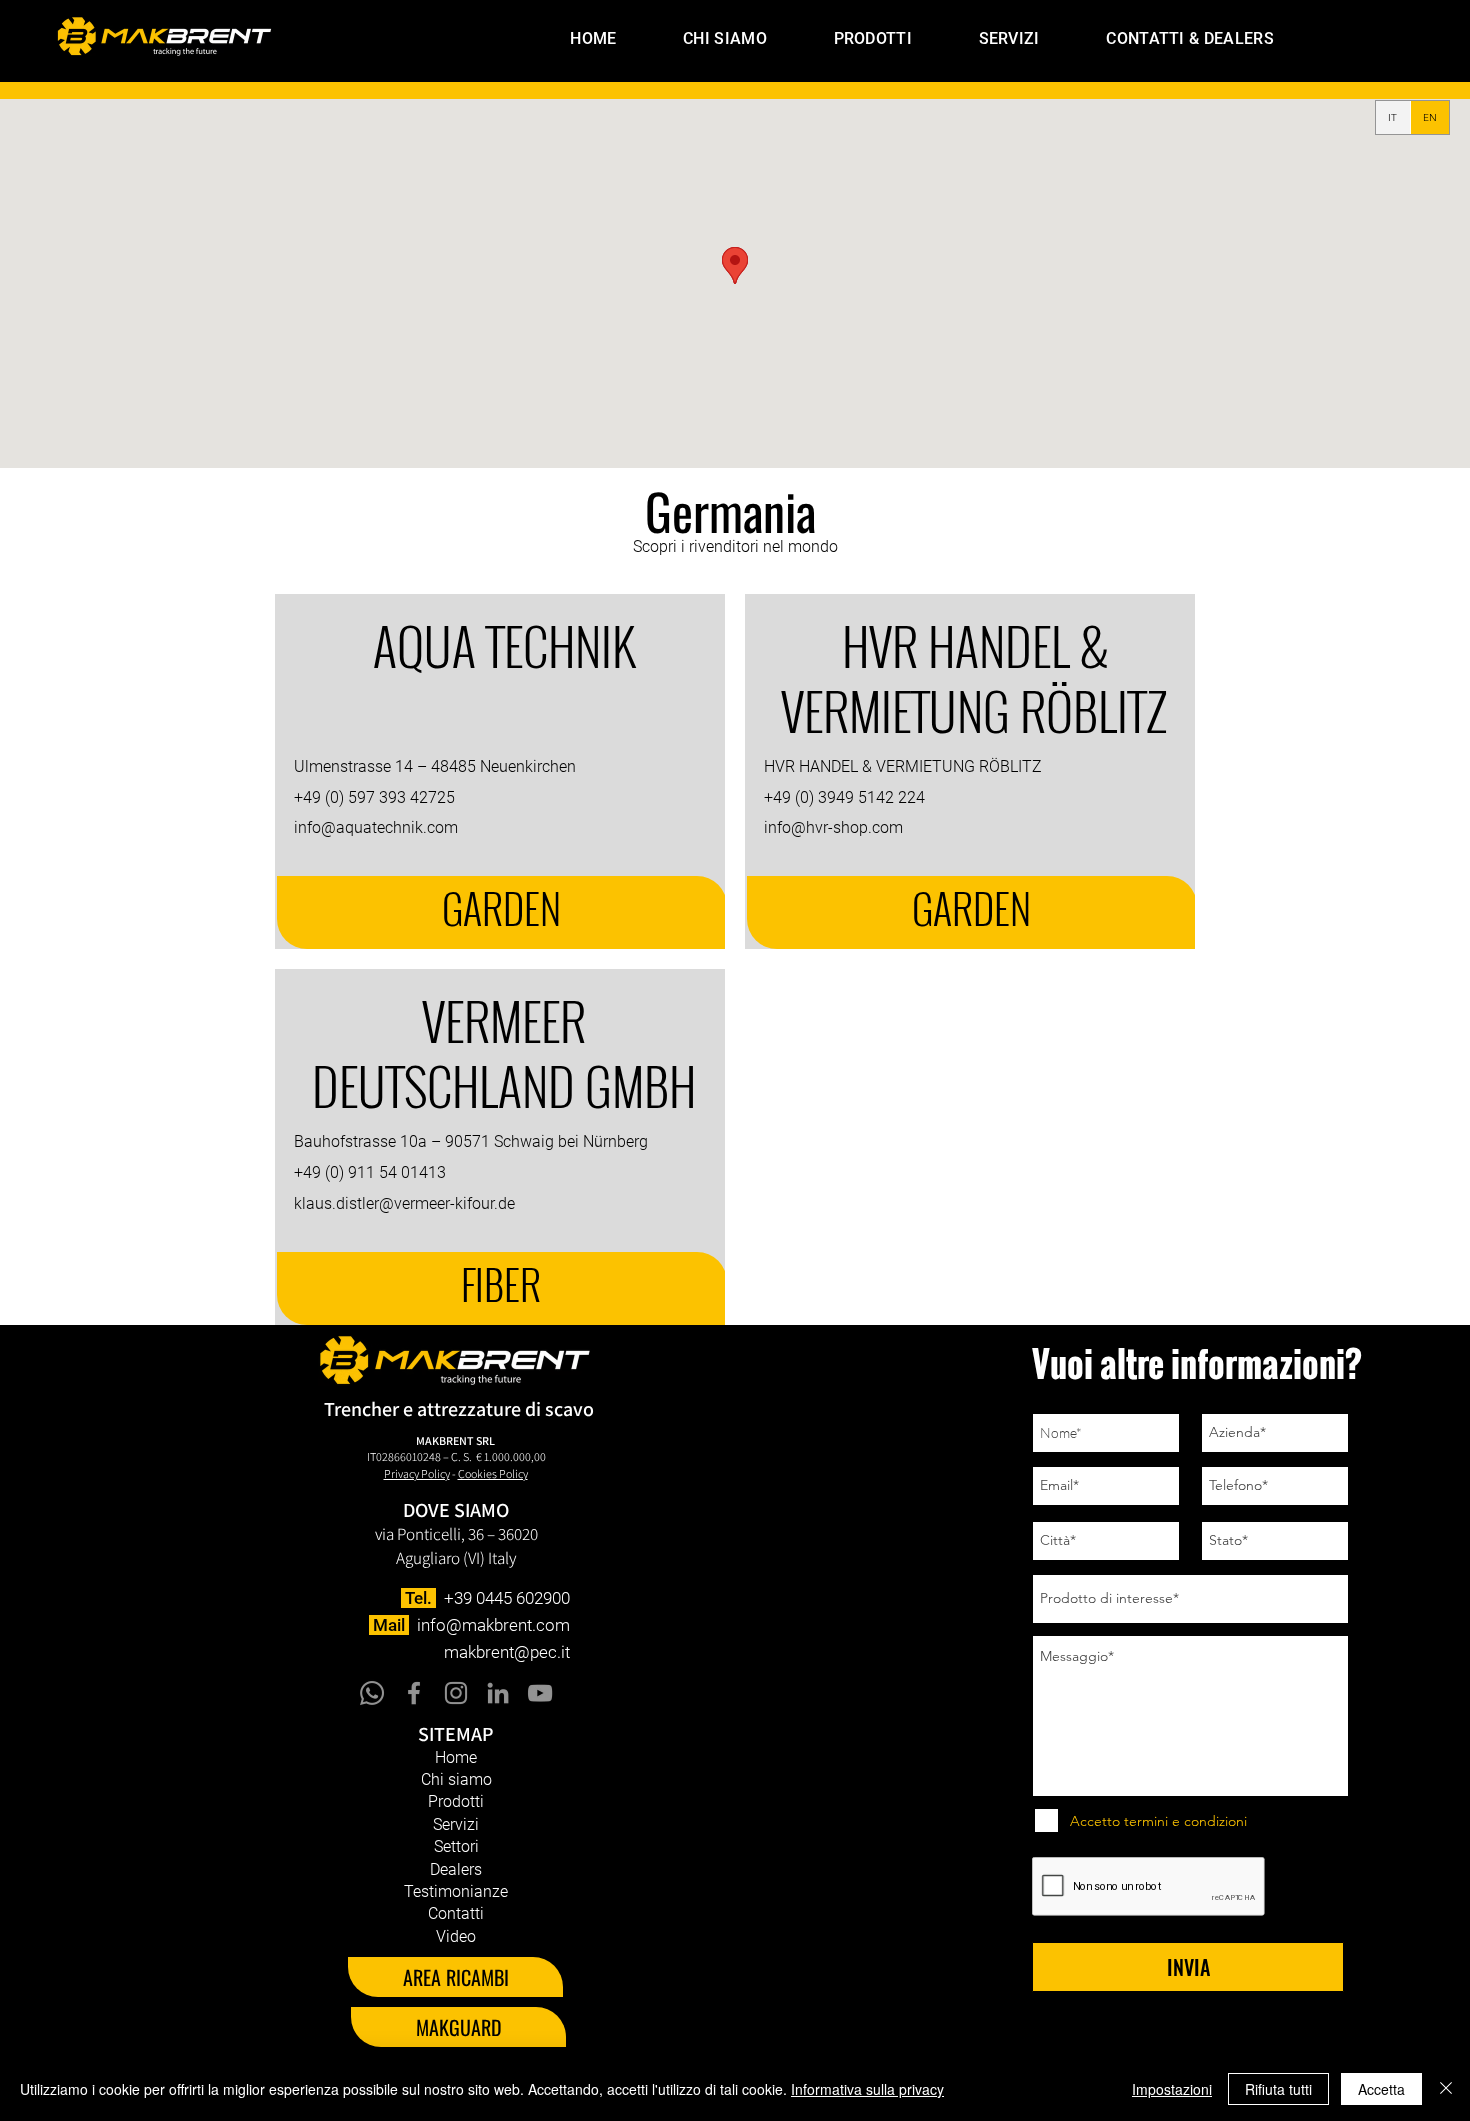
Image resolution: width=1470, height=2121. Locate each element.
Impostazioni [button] (1172, 2089)
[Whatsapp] (372, 1693)
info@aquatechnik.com (376, 827)
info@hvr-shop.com (833, 827)
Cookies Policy (493, 1473)
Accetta (1381, 2089)
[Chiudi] (1446, 2089)
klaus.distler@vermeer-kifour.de (404, 1203)
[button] (847, 38)
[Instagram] (456, 1693)
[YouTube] (540, 1693)
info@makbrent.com (493, 1625)
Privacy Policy (417, 1473)
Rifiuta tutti (1278, 2089)
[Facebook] (414, 1693)
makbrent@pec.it (507, 1652)
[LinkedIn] (498, 1693)
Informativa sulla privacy (867, 2089)
